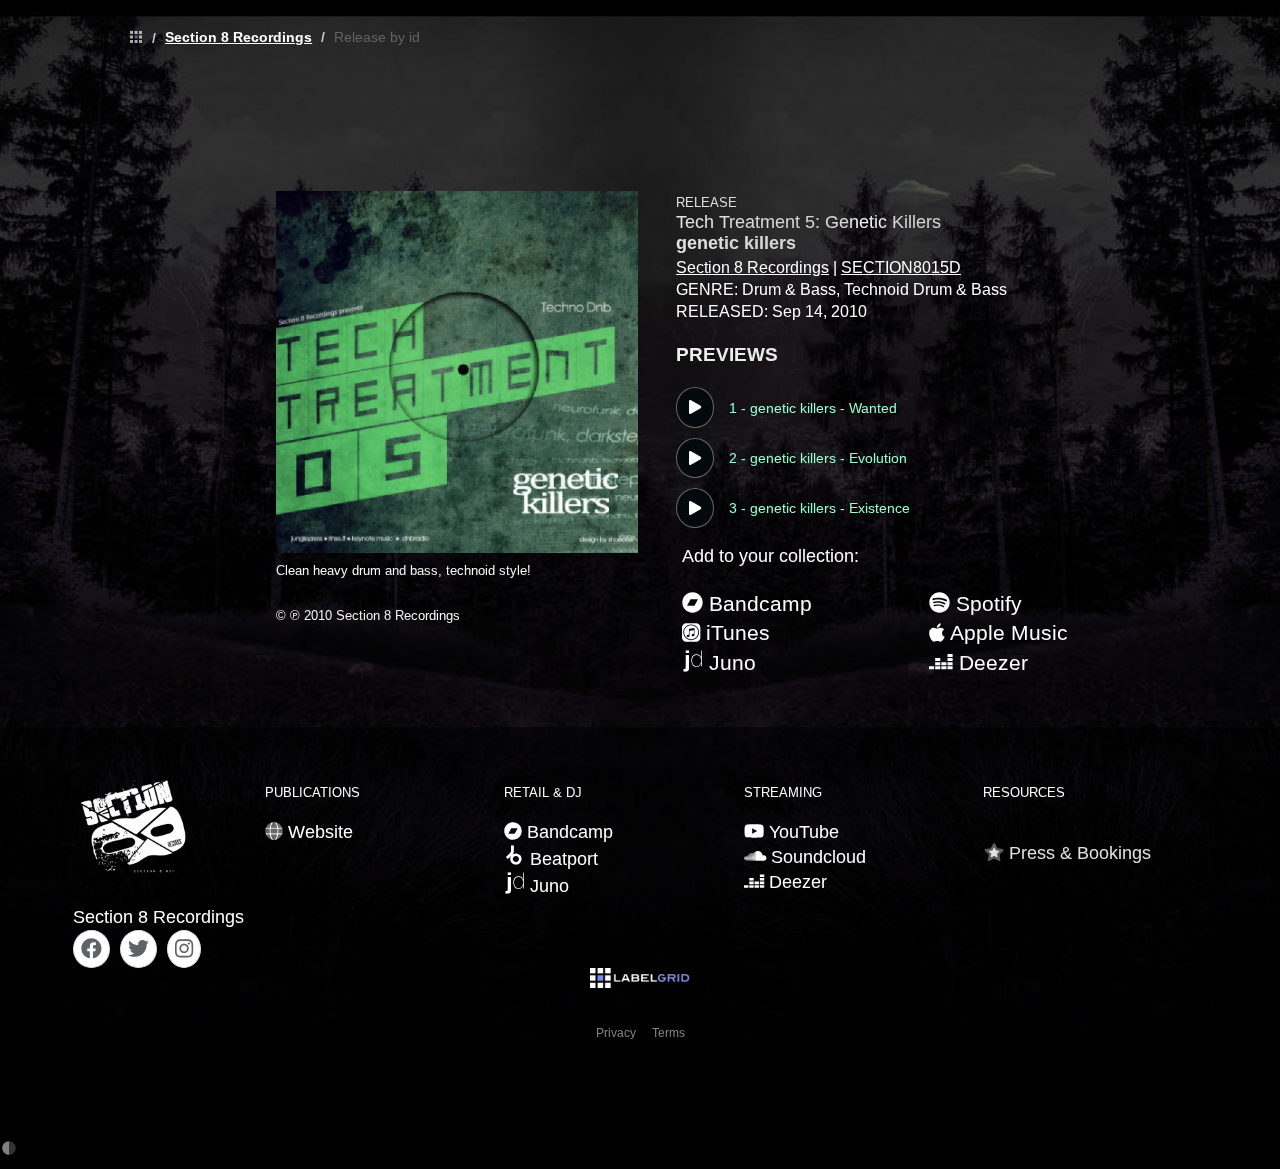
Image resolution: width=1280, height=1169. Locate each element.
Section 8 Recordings (238, 37)
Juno (729, 662)
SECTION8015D (901, 267)
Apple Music (1006, 632)
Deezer (990, 662)
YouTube (801, 832)
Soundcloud (816, 857)
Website (318, 832)
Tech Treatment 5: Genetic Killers (808, 222)
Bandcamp (757, 603)
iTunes (735, 632)
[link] (131, 38)
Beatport (561, 859)
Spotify (986, 603)
